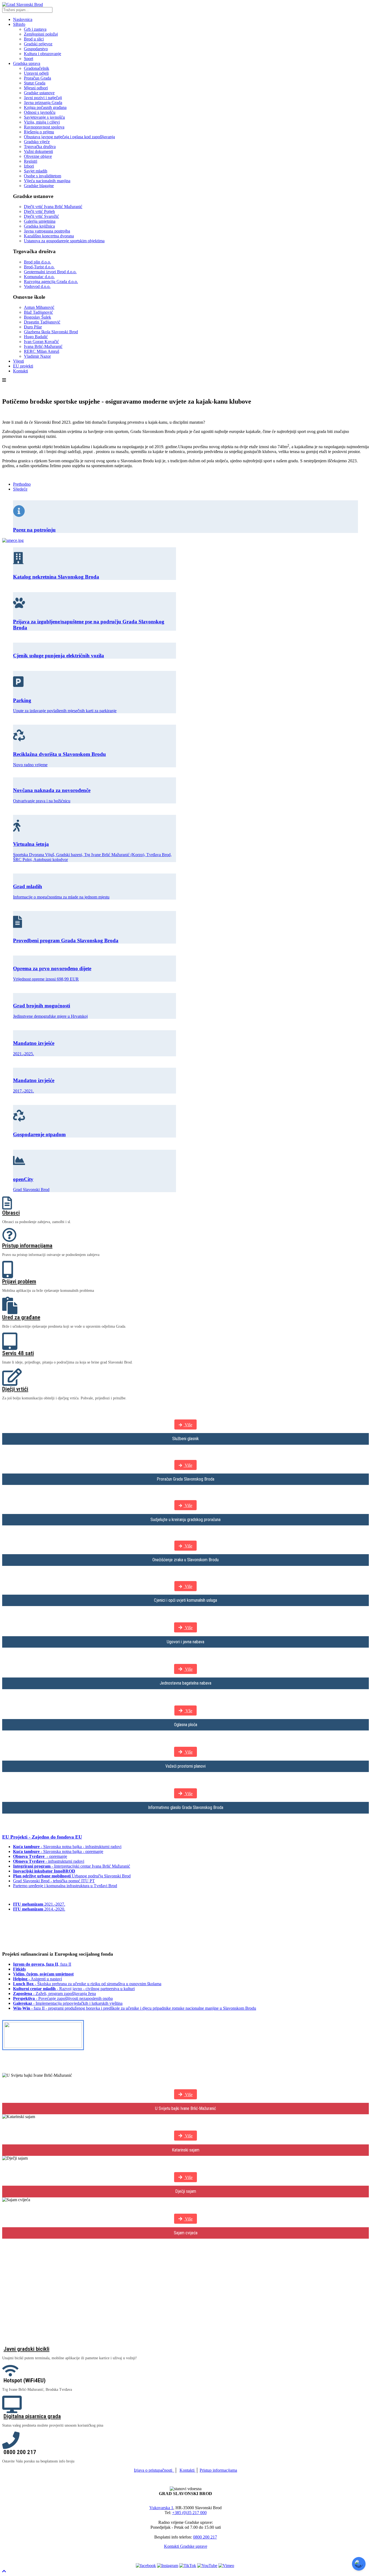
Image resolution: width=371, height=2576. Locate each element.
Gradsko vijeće (37, 142)
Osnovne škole (20, 2306)
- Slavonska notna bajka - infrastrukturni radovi (67, 1847)
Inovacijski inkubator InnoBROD (44, 1871)
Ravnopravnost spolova (44, 127)
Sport (29, 59)
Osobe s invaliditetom (43, 176)
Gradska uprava (27, 63)
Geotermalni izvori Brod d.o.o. (50, 272)
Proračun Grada (37, 78)
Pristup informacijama (27, 1246)
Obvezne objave (38, 156)
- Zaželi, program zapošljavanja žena (54, 1994)
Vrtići (10, 2334)
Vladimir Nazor (37, 356)
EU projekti (23, 366)
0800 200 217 (205, 2537)
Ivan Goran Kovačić (41, 342)
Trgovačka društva (40, 147)
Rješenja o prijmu (39, 132)
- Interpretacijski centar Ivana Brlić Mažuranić (72, 1866)
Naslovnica (23, 19)
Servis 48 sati (18, 1353)
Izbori (29, 166)
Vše (188, 1711)
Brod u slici (34, 39)
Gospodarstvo (36, 49)
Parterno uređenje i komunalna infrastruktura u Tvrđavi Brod (65, 1886)
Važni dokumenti (38, 151)
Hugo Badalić (36, 337)
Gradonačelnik (37, 68)
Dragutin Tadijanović (42, 322)
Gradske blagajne (39, 186)
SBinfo (19, 24)
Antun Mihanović (39, 307)
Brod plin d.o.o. (37, 262)
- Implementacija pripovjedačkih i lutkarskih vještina (68, 2003)
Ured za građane (21, 1317)
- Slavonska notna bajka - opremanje (58, 1851)
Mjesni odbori (36, 88)
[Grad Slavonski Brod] (23, 4)
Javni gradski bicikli (26, 2349)
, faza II (42, 1964)
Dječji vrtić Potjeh (39, 211)
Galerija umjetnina (40, 221)
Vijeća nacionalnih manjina (47, 181)
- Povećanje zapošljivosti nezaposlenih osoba (63, 1998)
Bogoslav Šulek (37, 317)
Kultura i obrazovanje (43, 54)
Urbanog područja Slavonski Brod (101, 1876)
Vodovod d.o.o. (37, 286)
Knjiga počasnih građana (45, 107)
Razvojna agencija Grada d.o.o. (51, 282)
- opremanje (40, 1856)
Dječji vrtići (15, 1389)
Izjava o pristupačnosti (153, 2470)
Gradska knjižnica (39, 226)
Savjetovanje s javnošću (44, 117)
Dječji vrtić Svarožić (41, 216)
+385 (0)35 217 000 (189, 2513)
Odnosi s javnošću (40, 112)
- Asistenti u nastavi (37, 1979)
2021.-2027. (39, 1904)
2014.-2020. (39, 1909)
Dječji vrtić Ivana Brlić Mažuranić (53, 207)
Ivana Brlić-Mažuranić (43, 346)
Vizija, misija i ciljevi (42, 122)
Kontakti (21, 371)
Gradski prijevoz (38, 44)
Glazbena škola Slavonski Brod (51, 332)
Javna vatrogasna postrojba (47, 231)
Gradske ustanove (39, 93)
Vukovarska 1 (161, 2508)
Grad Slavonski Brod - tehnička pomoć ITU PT (54, 1881)
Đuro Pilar (33, 327)
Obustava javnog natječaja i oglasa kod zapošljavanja (69, 137)
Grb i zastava (35, 29)
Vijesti (18, 361)
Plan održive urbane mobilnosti (42, 1876)
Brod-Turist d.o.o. (39, 267)
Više (188, 1425)
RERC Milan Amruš (42, 351)
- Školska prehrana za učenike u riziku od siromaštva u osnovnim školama (87, 1984)
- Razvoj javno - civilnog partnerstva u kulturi (74, 1989)
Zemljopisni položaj (41, 34)
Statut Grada (35, 83)
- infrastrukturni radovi (49, 1861)
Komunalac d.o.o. (39, 277)
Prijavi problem (19, 1281)
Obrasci (11, 1213)
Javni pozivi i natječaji (43, 98)
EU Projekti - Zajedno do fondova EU (42, 1837)
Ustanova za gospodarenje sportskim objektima (64, 241)
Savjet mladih (36, 171)
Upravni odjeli (36, 73)
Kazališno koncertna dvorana (49, 236)
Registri (31, 161)
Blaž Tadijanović (38, 312)
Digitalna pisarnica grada (32, 2416)
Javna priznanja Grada (43, 103)
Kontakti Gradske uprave (186, 2546)
